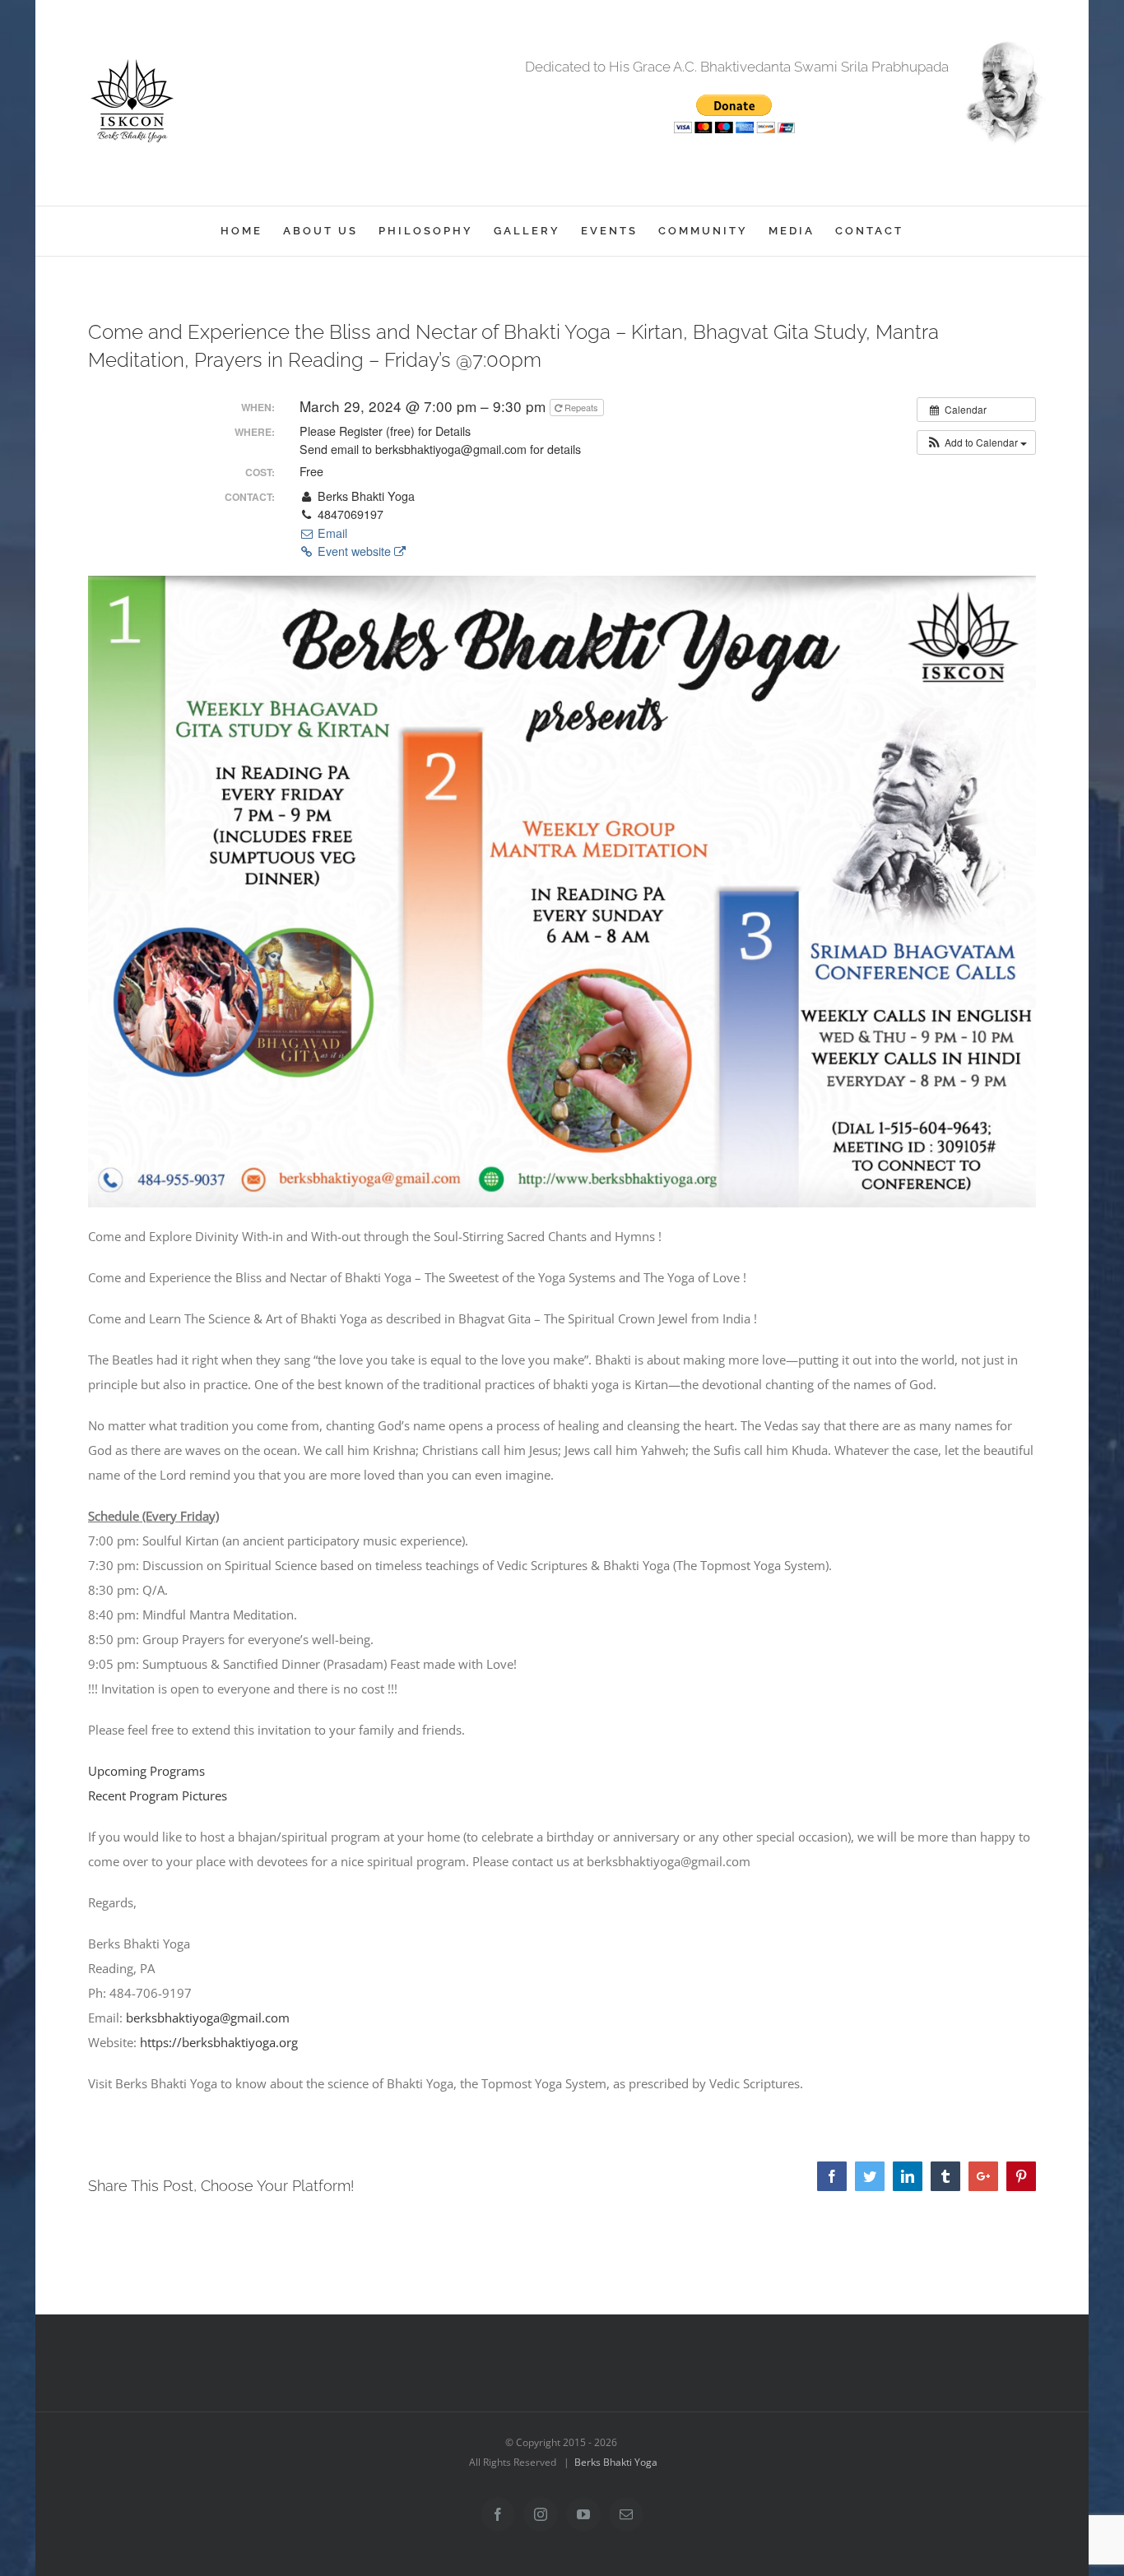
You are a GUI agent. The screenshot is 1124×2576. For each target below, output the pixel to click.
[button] (976, 442)
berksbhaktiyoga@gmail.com (208, 2018)
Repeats (581, 407)
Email (331, 533)
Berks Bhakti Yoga (616, 2462)
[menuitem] (252, 231)
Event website (354, 551)
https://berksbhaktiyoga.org (219, 2042)
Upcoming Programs (146, 1771)
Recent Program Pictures (158, 1795)
